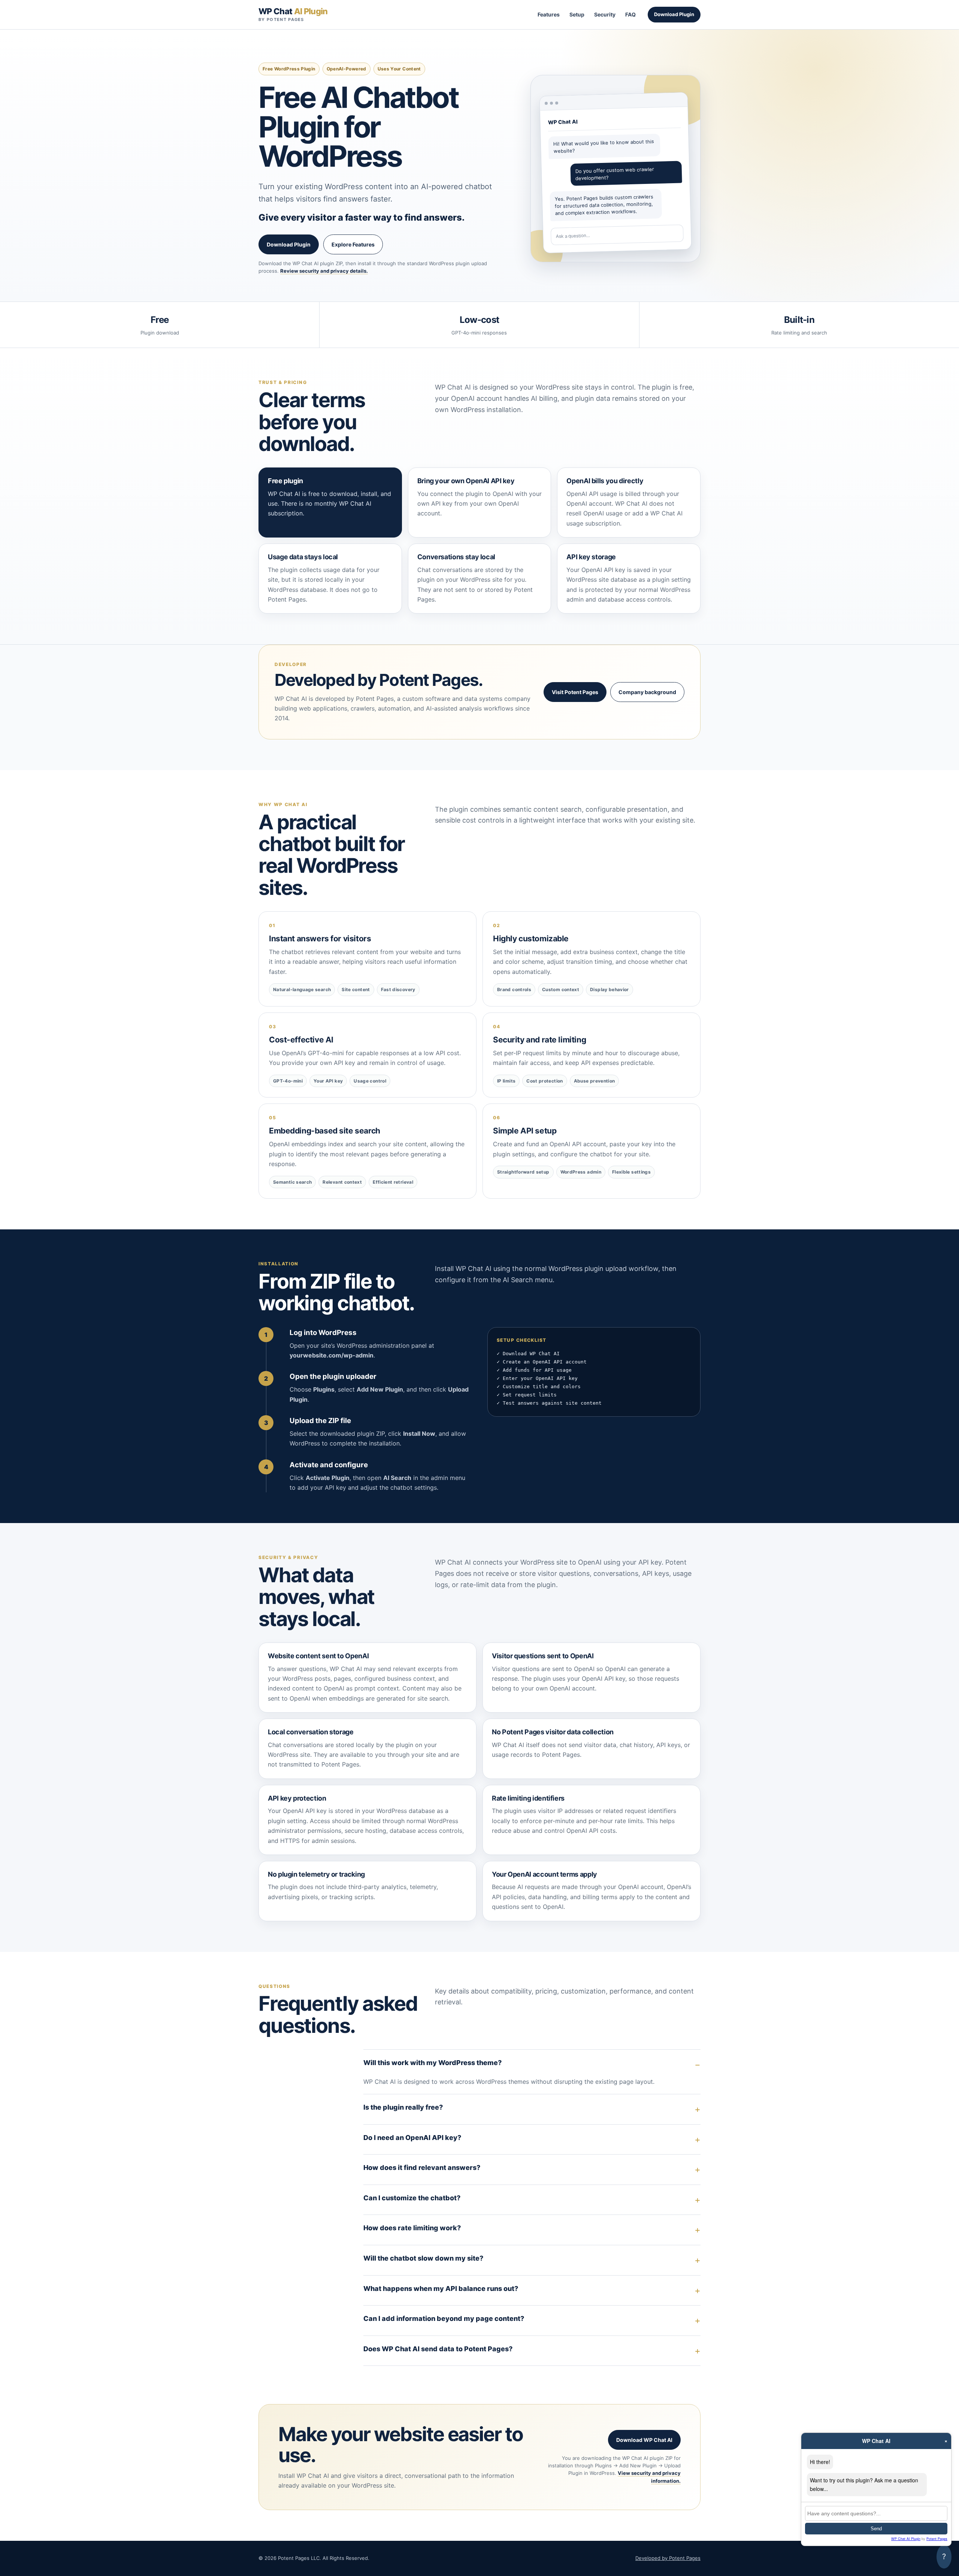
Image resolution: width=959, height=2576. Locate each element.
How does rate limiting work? (412, 2228)
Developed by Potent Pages (668, 2558)
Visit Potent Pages (575, 692)
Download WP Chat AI (644, 2440)
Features (549, 14)
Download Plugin (674, 14)
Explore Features (353, 244)
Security (605, 14)
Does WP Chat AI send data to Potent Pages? (438, 2349)
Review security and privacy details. (324, 271)
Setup (577, 14)
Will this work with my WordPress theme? (432, 2063)
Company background (647, 692)
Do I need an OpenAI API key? (412, 2138)
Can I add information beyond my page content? (444, 2318)
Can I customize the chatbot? (412, 2198)
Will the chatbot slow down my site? (423, 2258)
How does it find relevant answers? (422, 2168)
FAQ (630, 14)
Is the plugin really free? (403, 2107)
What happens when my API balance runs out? (441, 2289)
